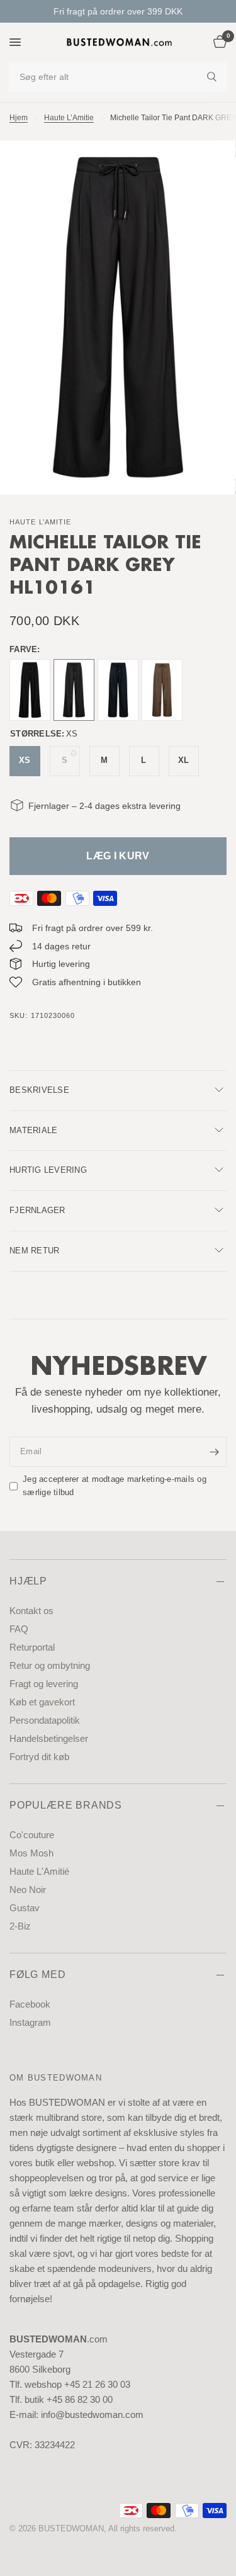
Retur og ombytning (50, 1665)
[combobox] (118, 77)
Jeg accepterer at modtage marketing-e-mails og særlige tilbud (115, 1486)
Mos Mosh (31, 1853)
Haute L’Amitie (69, 118)
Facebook (30, 2004)
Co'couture (32, 1835)
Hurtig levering (48, 1170)
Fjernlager (37, 1210)
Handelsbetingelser (49, 1738)
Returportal (32, 1647)
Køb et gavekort (42, 1702)
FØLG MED (37, 1974)
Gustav (25, 1908)
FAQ (19, 1629)
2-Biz (20, 1926)
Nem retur (34, 1251)
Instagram (30, 2022)
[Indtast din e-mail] (214, 1452)
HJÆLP (28, 1581)
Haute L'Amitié (39, 1871)
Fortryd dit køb (39, 1757)
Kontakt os (31, 1611)
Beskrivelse (39, 1090)
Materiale (33, 1130)
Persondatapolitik (45, 1720)
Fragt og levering (44, 1684)
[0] (218, 42)
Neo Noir (28, 1890)
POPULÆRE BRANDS (66, 1805)
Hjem (19, 118)
